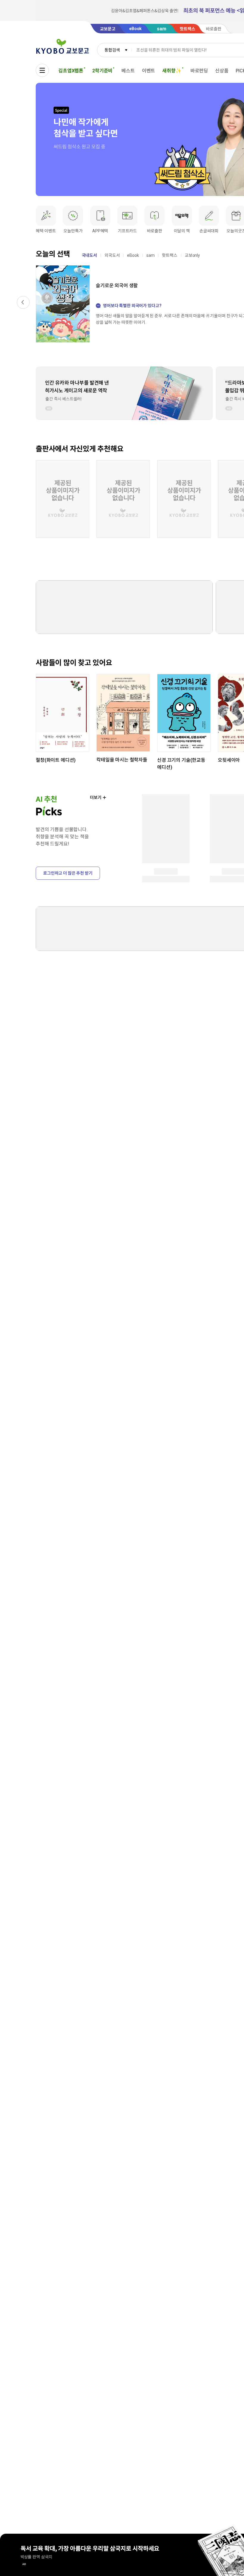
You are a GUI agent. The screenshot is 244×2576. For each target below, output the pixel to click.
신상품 (222, 71)
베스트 (128, 71)
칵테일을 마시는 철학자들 (122, 760)
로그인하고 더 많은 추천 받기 (68, 873)
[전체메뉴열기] (42, 70)
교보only (192, 255)
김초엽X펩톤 (71, 71)
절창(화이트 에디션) (56, 760)
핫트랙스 (169, 255)
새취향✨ (172, 71)
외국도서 (112, 255)
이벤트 (149, 71)
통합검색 (112, 50)
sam (151, 255)
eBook (133, 255)
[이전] (23, 302)
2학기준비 (102, 71)
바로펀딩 (199, 71)
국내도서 (89, 255)
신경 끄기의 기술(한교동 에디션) (181, 764)
